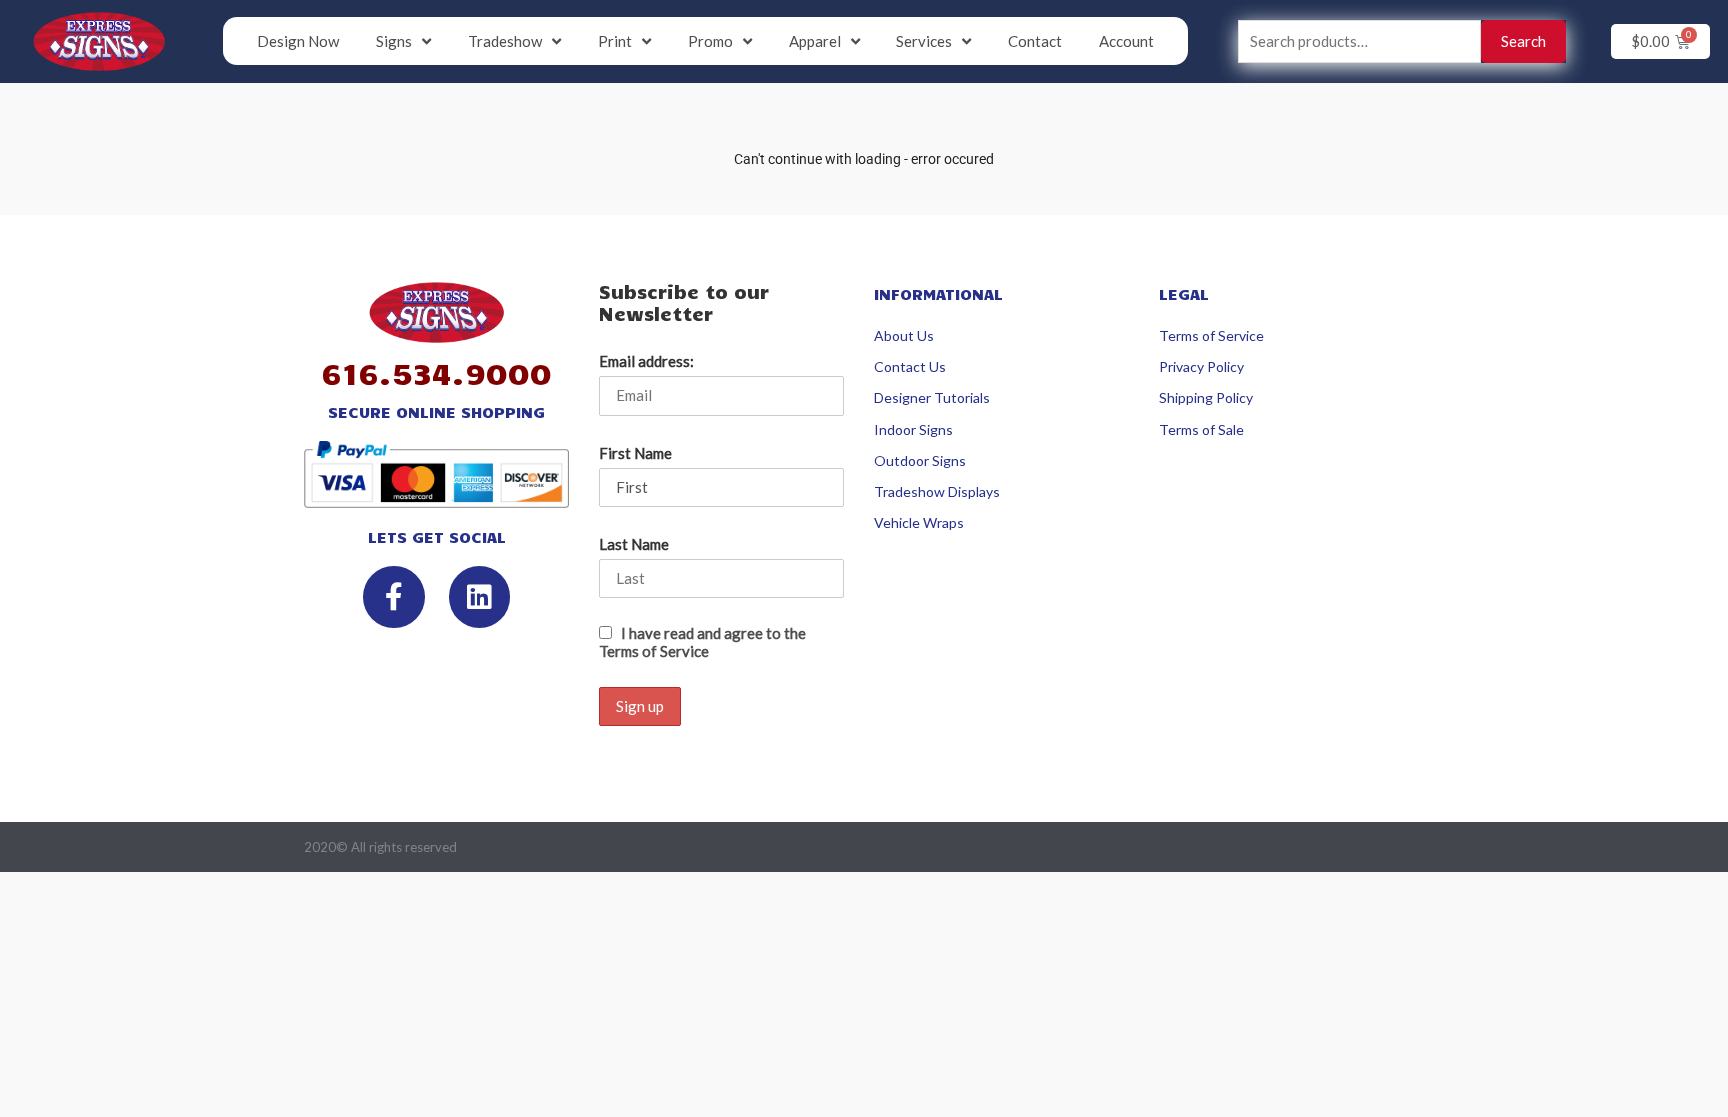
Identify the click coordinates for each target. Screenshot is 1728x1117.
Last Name (634, 544)
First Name (635, 453)
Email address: (646, 361)
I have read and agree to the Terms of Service (702, 642)
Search (1523, 41)
